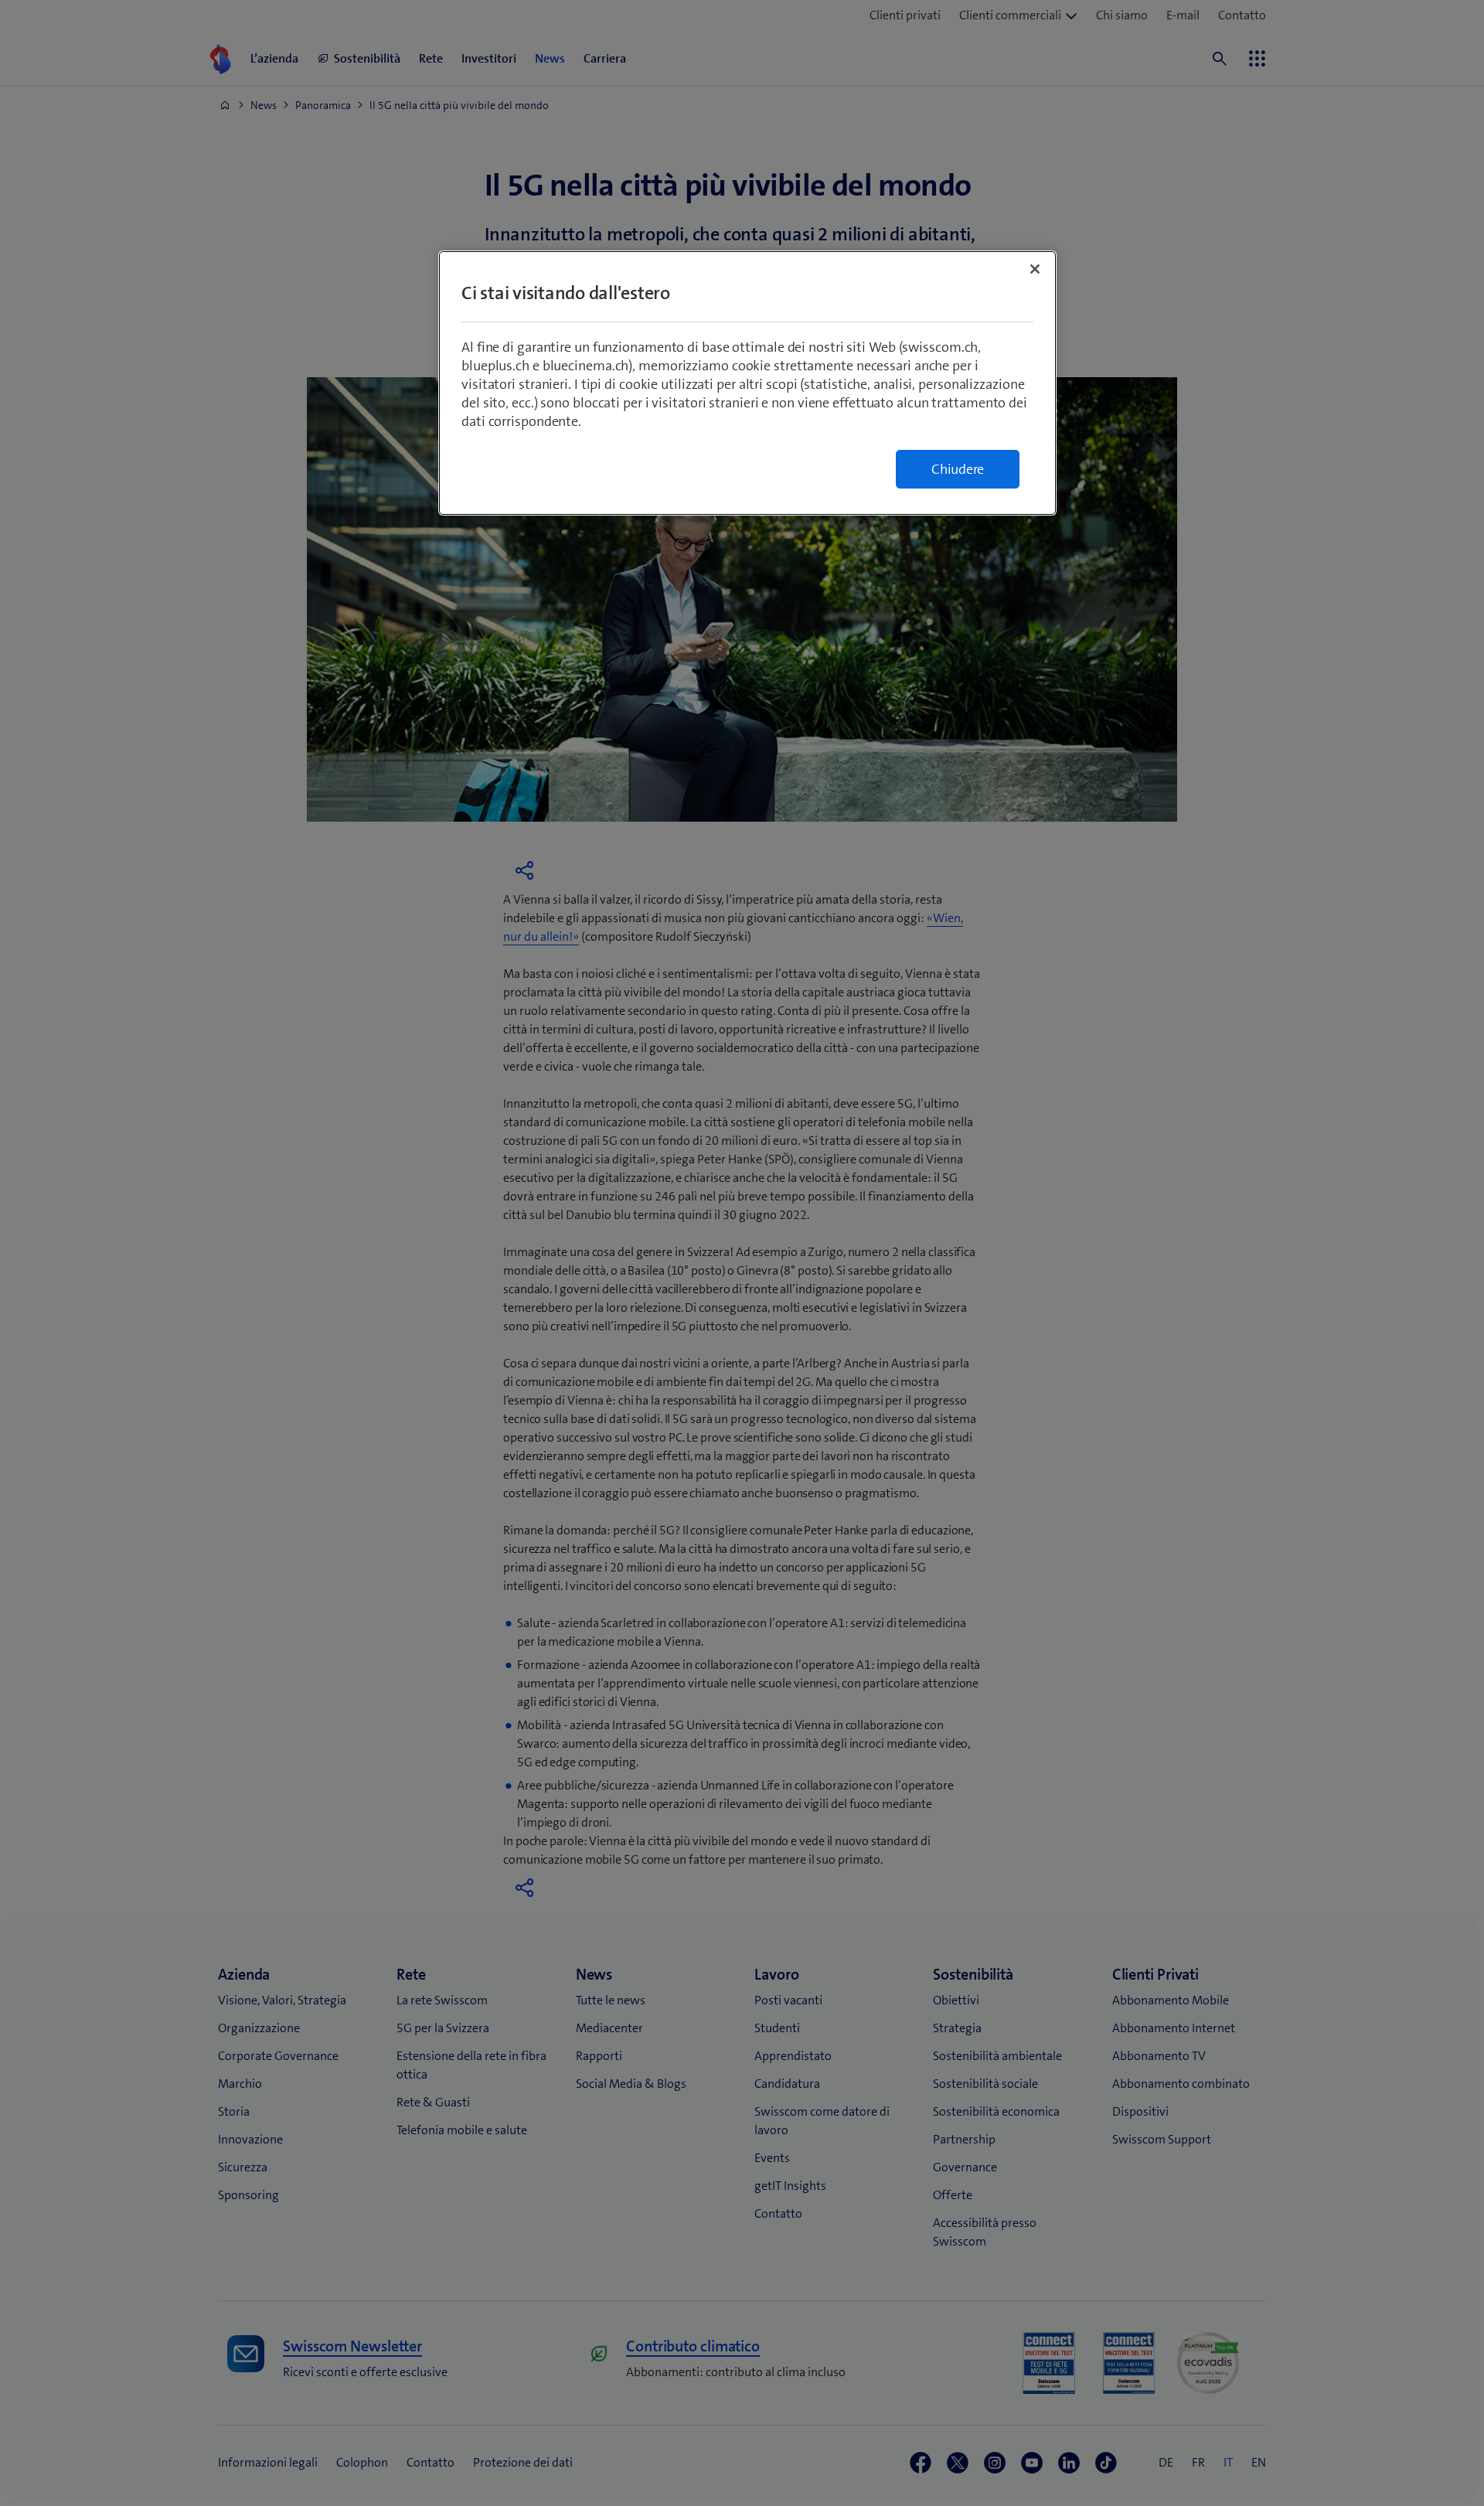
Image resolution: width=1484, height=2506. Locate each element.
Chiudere (958, 469)
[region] (747, 383)
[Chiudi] (1035, 269)
